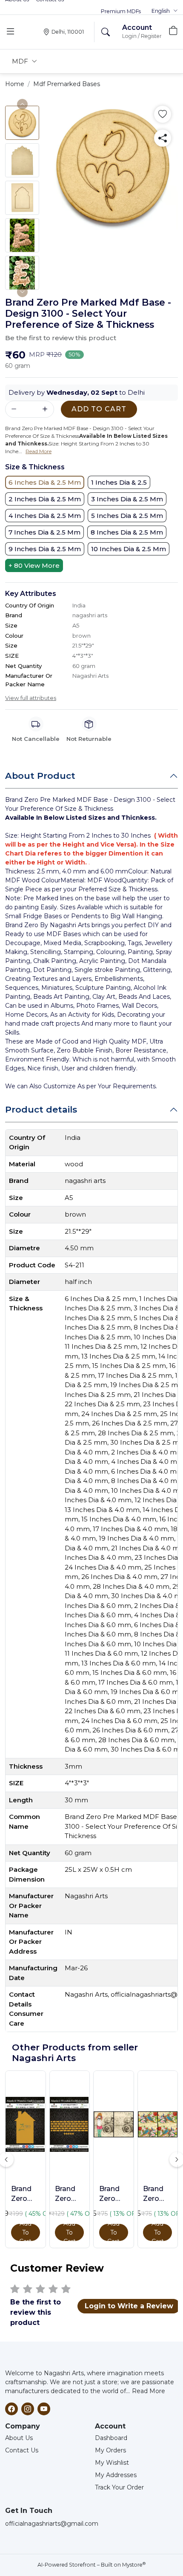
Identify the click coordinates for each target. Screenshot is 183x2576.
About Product (40, 776)
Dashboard (111, 2438)
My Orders (110, 2450)
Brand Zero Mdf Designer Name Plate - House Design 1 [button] (26, 2194)
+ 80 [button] (34, 565)
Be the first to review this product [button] (61, 338)
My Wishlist (112, 2463)
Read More (149, 2391)
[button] (165, 11)
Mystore (134, 2565)
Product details (41, 1109)
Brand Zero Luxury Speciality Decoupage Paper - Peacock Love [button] (157, 2194)
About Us (19, 2438)
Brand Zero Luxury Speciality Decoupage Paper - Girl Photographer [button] (114, 2194)
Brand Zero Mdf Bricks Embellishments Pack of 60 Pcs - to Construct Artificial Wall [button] (69, 2194)
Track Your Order (119, 2487)
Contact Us (22, 2450)
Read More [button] (39, 451)
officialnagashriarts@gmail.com (52, 2524)
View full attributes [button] (31, 698)
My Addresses (116, 2475)
